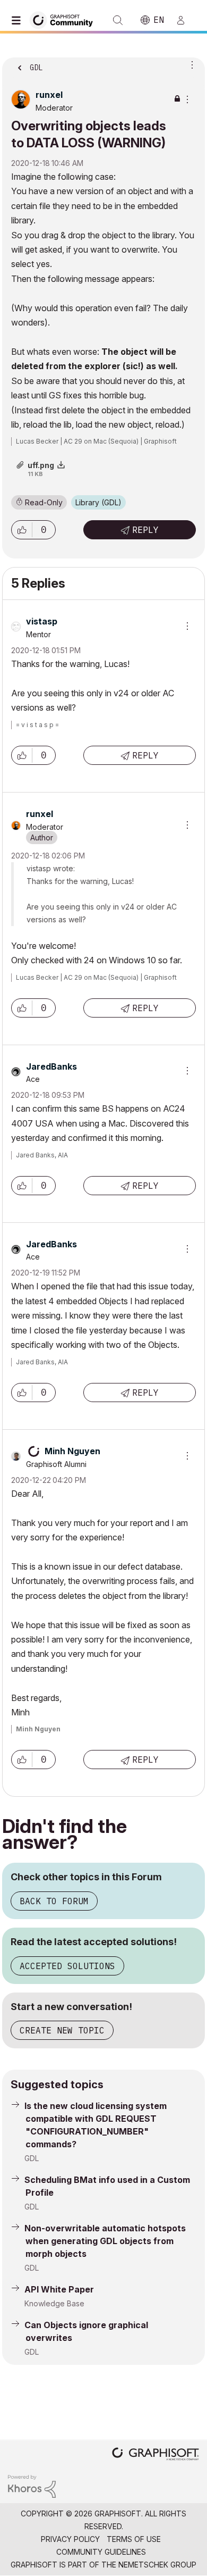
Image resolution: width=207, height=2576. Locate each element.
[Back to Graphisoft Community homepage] (65, 19)
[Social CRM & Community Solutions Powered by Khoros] (32, 2485)
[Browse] (19, 20)
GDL (32, 2158)
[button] (22, 530)
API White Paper (59, 2289)
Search (118, 20)
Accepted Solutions (67, 1966)
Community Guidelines (101, 2552)
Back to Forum (54, 1901)
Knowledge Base (54, 2303)
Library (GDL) (98, 502)
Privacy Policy (70, 2539)
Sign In (185, 20)
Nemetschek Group (157, 2565)
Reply (145, 530)
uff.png (41, 465)
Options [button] (190, 64)
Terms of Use (134, 2539)
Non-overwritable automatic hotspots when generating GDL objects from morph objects (105, 2241)
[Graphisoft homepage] (156, 2455)
